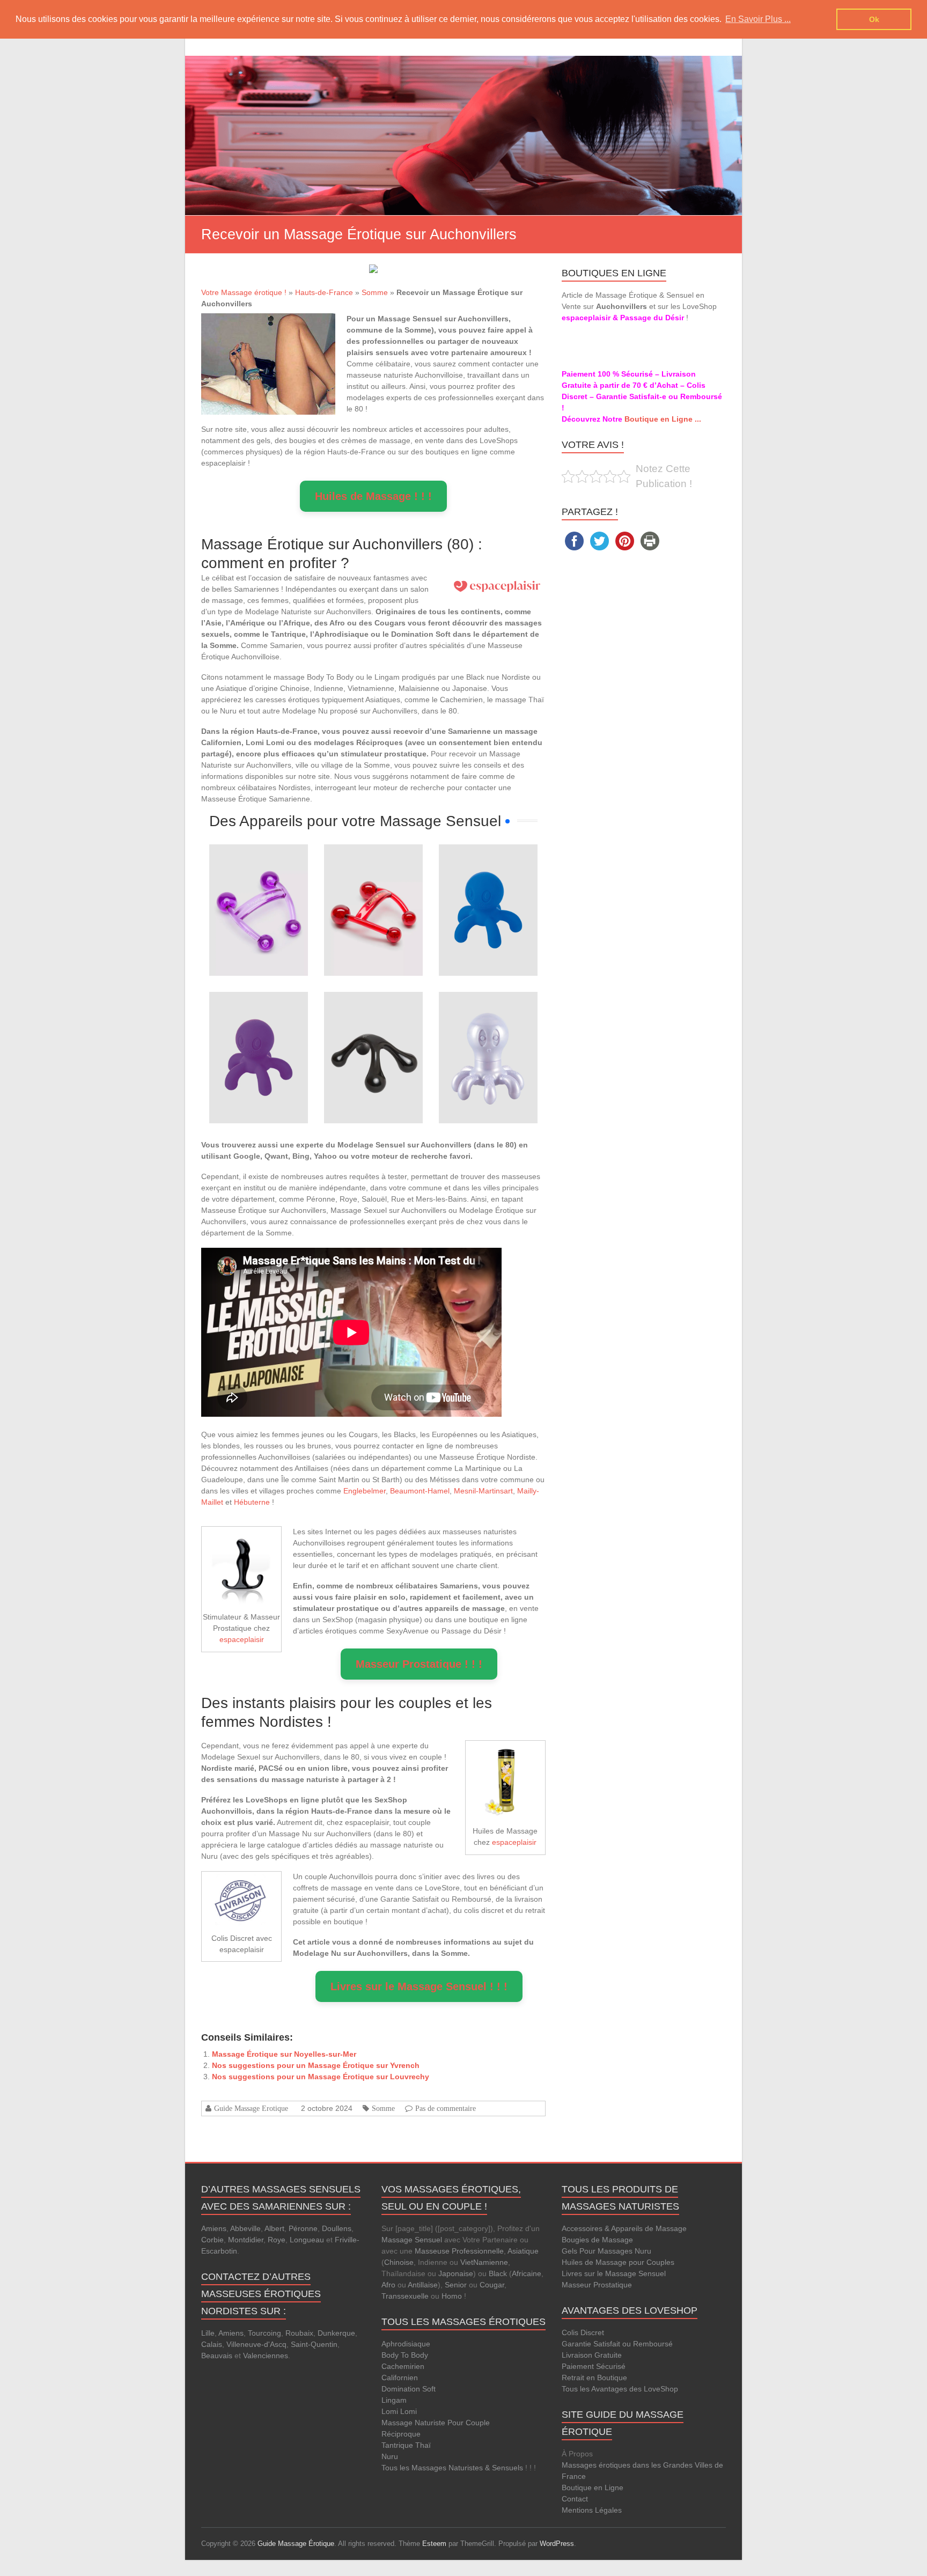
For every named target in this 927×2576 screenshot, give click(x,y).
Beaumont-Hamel (420, 1491)
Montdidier (246, 2240)
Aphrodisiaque (406, 2344)
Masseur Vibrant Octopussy (488, 1022)
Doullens (337, 2228)
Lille (208, 2333)
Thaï (423, 2445)
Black (498, 2273)
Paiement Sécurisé (594, 2366)
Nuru (390, 2456)
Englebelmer (365, 1491)
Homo (452, 2296)
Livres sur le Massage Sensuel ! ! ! (419, 1986)
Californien (400, 2378)
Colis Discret (583, 2332)
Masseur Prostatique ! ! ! (419, 1664)
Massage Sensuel (412, 2240)
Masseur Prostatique (597, 2285)
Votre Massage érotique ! (244, 292)
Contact (575, 2499)
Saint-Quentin (314, 2344)
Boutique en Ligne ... (663, 419)
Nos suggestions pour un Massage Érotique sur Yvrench (316, 2065)
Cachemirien (403, 2366)
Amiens (214, 2228)
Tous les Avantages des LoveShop (620, 2389)
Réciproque (401, 2434)
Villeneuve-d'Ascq (256, 2344)
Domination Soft (409, 2389)
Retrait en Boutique (594, 2378)
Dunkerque (336, 2333)
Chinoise (399, 2262)
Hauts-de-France (324, 292)
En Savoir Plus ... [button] (758, 19)
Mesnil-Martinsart (483, 1491)
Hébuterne (252, 1502)
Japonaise (456, 2273)
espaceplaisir (242, 1639)
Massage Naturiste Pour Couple (436, 2423)
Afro (388, 2285)
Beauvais (217, 2356)
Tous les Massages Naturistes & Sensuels (452, 2468)
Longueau (307, 2240)
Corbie (212, 2240)
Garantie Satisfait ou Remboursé (617, 2344)
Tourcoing (264, 2333)
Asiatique (523, 2251)
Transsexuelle (405, 2296)
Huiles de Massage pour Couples (618, 2262)
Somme (375, 292)
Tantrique (397, 2445)
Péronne (303, 2228)
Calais (212, 2344)
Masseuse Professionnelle (459, 2251)
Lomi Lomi (399, 2411)
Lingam (394, 2400)
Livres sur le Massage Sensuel (614, 2273)
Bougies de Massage (597, 2240)
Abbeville (245, 2228)
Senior (456, 2285)
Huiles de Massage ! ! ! (373, 496)
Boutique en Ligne (593, 2487)
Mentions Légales (592, 2510)
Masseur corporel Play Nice (373, 1022)
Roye (277, 2240)
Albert (274, 2228)
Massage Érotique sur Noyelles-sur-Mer (284, 2054)
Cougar (492, 2285)
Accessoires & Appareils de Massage (624, 2228)
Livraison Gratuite (592, 2355)
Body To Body (405, 2355)
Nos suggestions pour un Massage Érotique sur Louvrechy (321, 2077)
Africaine (527, 2273)
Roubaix (299, 2333)
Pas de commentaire (446, 2108)
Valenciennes (266, 2356)
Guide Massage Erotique (251, 2108)
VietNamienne (484, 2262)
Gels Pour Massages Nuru (606, 2251)
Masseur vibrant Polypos (488, 875)
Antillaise (423, 2285)
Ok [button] (874, 19)
